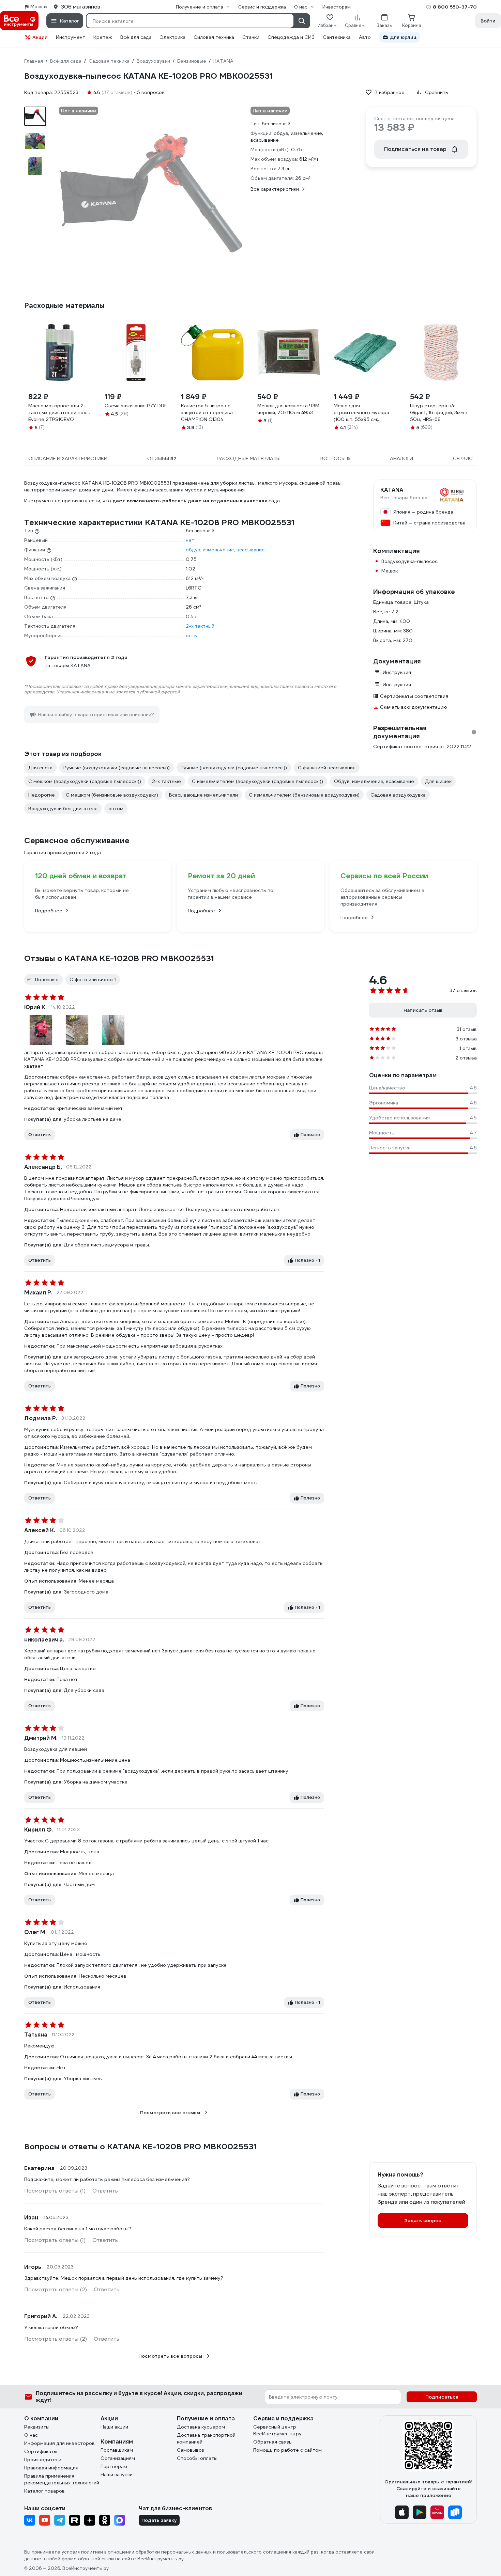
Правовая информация (51, 2468)
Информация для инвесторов (59, 2443)
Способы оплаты (197, 2458)
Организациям (118, 2458)
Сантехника (337, 37)
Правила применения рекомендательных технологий (62, 2479)
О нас (31, 2435)
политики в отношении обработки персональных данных (146, 2552)
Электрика (173, 37)
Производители (43, 2460)
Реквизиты (37, 2427)
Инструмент (71, 37)
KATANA (392, 490)
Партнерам (114, 2466)
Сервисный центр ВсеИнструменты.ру (277, 2430)
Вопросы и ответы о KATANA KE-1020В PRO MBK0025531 (140, 2147)
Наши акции (114, 2427)
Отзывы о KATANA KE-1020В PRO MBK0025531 (119, 958)
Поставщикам (117, 2450)
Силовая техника (214, 37)
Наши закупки (117, 2475)
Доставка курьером (201, 2427)
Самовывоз (191, 2450)
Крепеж (103, 37)
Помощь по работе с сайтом (287, 2450)
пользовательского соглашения (254, 2552)
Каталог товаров (44, 2491)
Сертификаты (41, 2451)
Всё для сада (136, 37)
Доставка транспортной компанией (206, 2438)
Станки (251, 37)
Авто (365, 37)
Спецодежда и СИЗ (291, 37)
